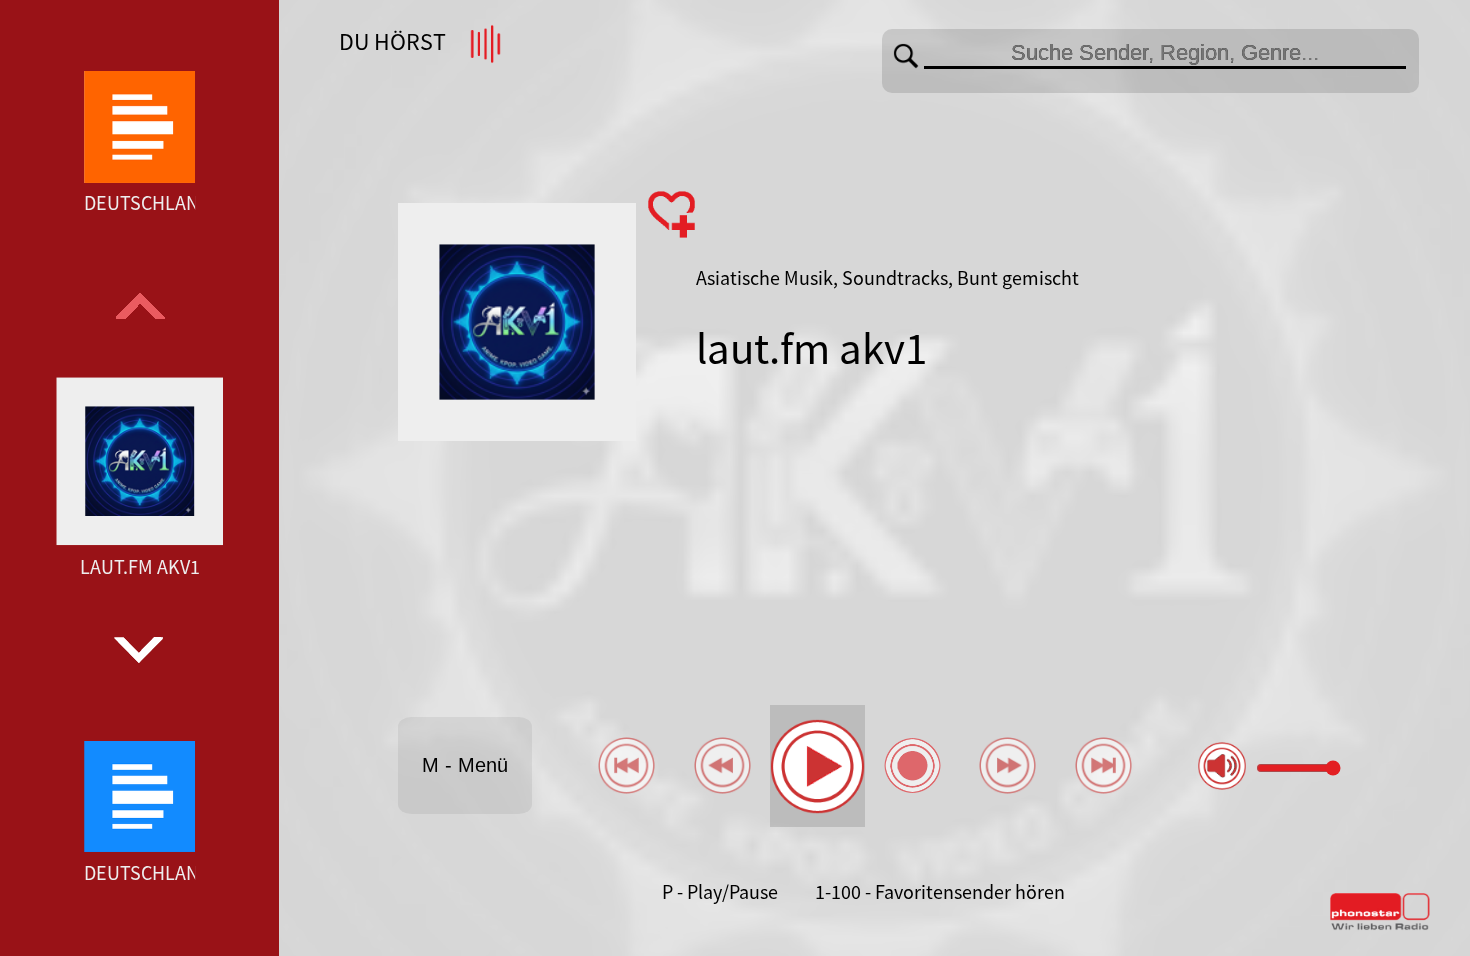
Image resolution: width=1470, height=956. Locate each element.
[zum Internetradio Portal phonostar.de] (1380, 926)
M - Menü (465, 765)
